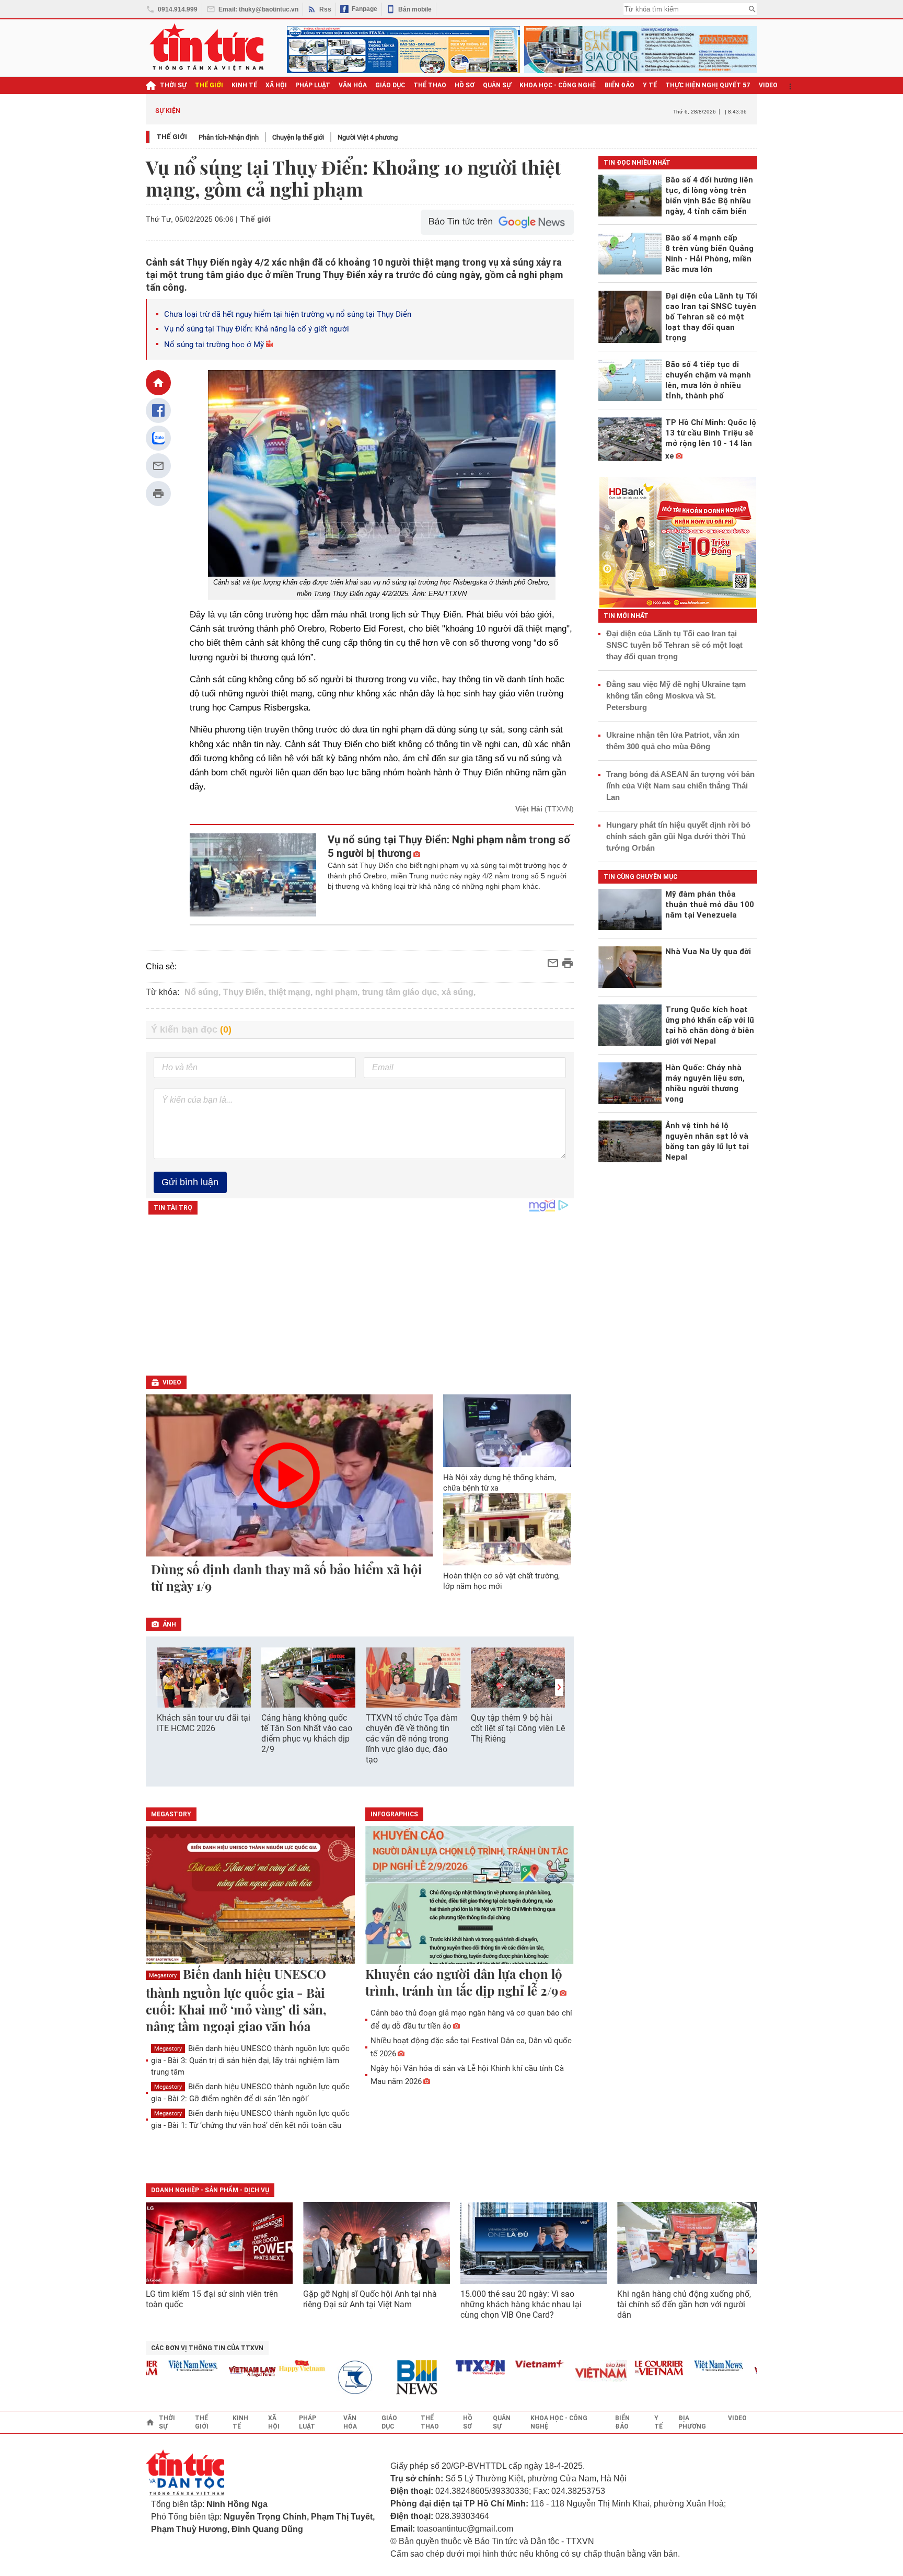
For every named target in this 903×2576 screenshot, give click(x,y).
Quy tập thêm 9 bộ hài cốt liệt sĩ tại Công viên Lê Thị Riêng (518, 1728)
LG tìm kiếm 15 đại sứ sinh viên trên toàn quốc (212, 2299)
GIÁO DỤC (390, 85)
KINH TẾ (244, 85)
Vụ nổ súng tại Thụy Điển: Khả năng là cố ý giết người (257, 329)
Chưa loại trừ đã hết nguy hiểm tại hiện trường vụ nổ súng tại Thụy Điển (288, 314)
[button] (559, 1687)
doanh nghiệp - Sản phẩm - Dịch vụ (210, 2190)
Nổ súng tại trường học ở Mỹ (214, 345)
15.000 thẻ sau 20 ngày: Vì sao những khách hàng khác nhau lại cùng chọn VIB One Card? (521, 2304)
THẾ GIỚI (209, 85)
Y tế (650, 85)
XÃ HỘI (276, 85)
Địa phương (692, 2422)
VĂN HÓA (353, 85)
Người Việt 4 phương (368, 137)
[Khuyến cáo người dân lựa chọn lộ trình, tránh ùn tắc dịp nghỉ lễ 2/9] (470, 1896)
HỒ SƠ (465, 85)
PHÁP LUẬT (313, 85)
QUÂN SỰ (497, 85)
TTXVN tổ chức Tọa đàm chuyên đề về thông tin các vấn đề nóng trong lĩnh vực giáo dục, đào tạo (412, 1739)
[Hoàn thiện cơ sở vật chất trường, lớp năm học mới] (507, 1529)
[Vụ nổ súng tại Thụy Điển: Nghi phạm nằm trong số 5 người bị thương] (253, 875)
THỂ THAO (430, 85)
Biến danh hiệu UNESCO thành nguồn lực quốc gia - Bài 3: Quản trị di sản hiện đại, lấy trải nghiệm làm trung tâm (250, 2060)
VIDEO (768, 85)
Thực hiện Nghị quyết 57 (708, 85)
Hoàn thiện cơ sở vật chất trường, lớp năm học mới (501, 1581)
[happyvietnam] (269, 2366)
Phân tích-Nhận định (229, 137)
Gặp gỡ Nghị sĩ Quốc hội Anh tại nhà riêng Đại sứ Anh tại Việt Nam (370, 2299)
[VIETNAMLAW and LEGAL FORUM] (220, 2372)
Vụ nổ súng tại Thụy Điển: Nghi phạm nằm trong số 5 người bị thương (449, 846)
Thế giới (172, 137)
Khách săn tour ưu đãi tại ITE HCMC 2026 (204, 1723)
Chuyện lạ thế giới (298, 137)
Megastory (163, 1976)
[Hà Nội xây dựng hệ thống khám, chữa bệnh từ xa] (507, 1430)
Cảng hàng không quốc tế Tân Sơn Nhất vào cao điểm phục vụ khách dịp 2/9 (307, 1733)
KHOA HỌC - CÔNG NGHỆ (558, 85)
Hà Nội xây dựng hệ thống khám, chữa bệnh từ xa (500, 1483)
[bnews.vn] (388, 2378)
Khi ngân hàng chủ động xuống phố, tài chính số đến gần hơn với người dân (684, 2304)
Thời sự (173, 85)
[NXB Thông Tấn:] (329, 2378)
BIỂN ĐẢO (620, 85)
